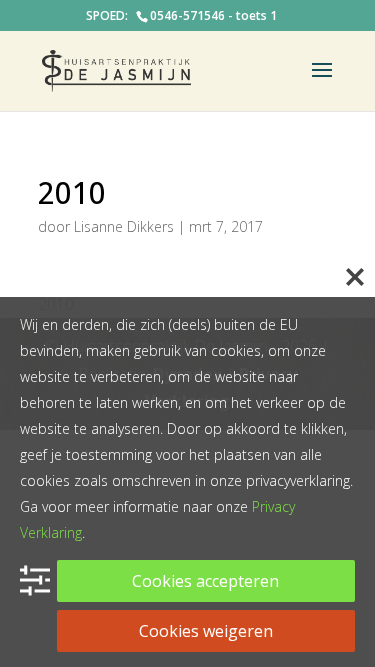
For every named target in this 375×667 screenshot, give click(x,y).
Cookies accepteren (205, 581)
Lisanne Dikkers (124, 226)
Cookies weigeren (206, 631)
